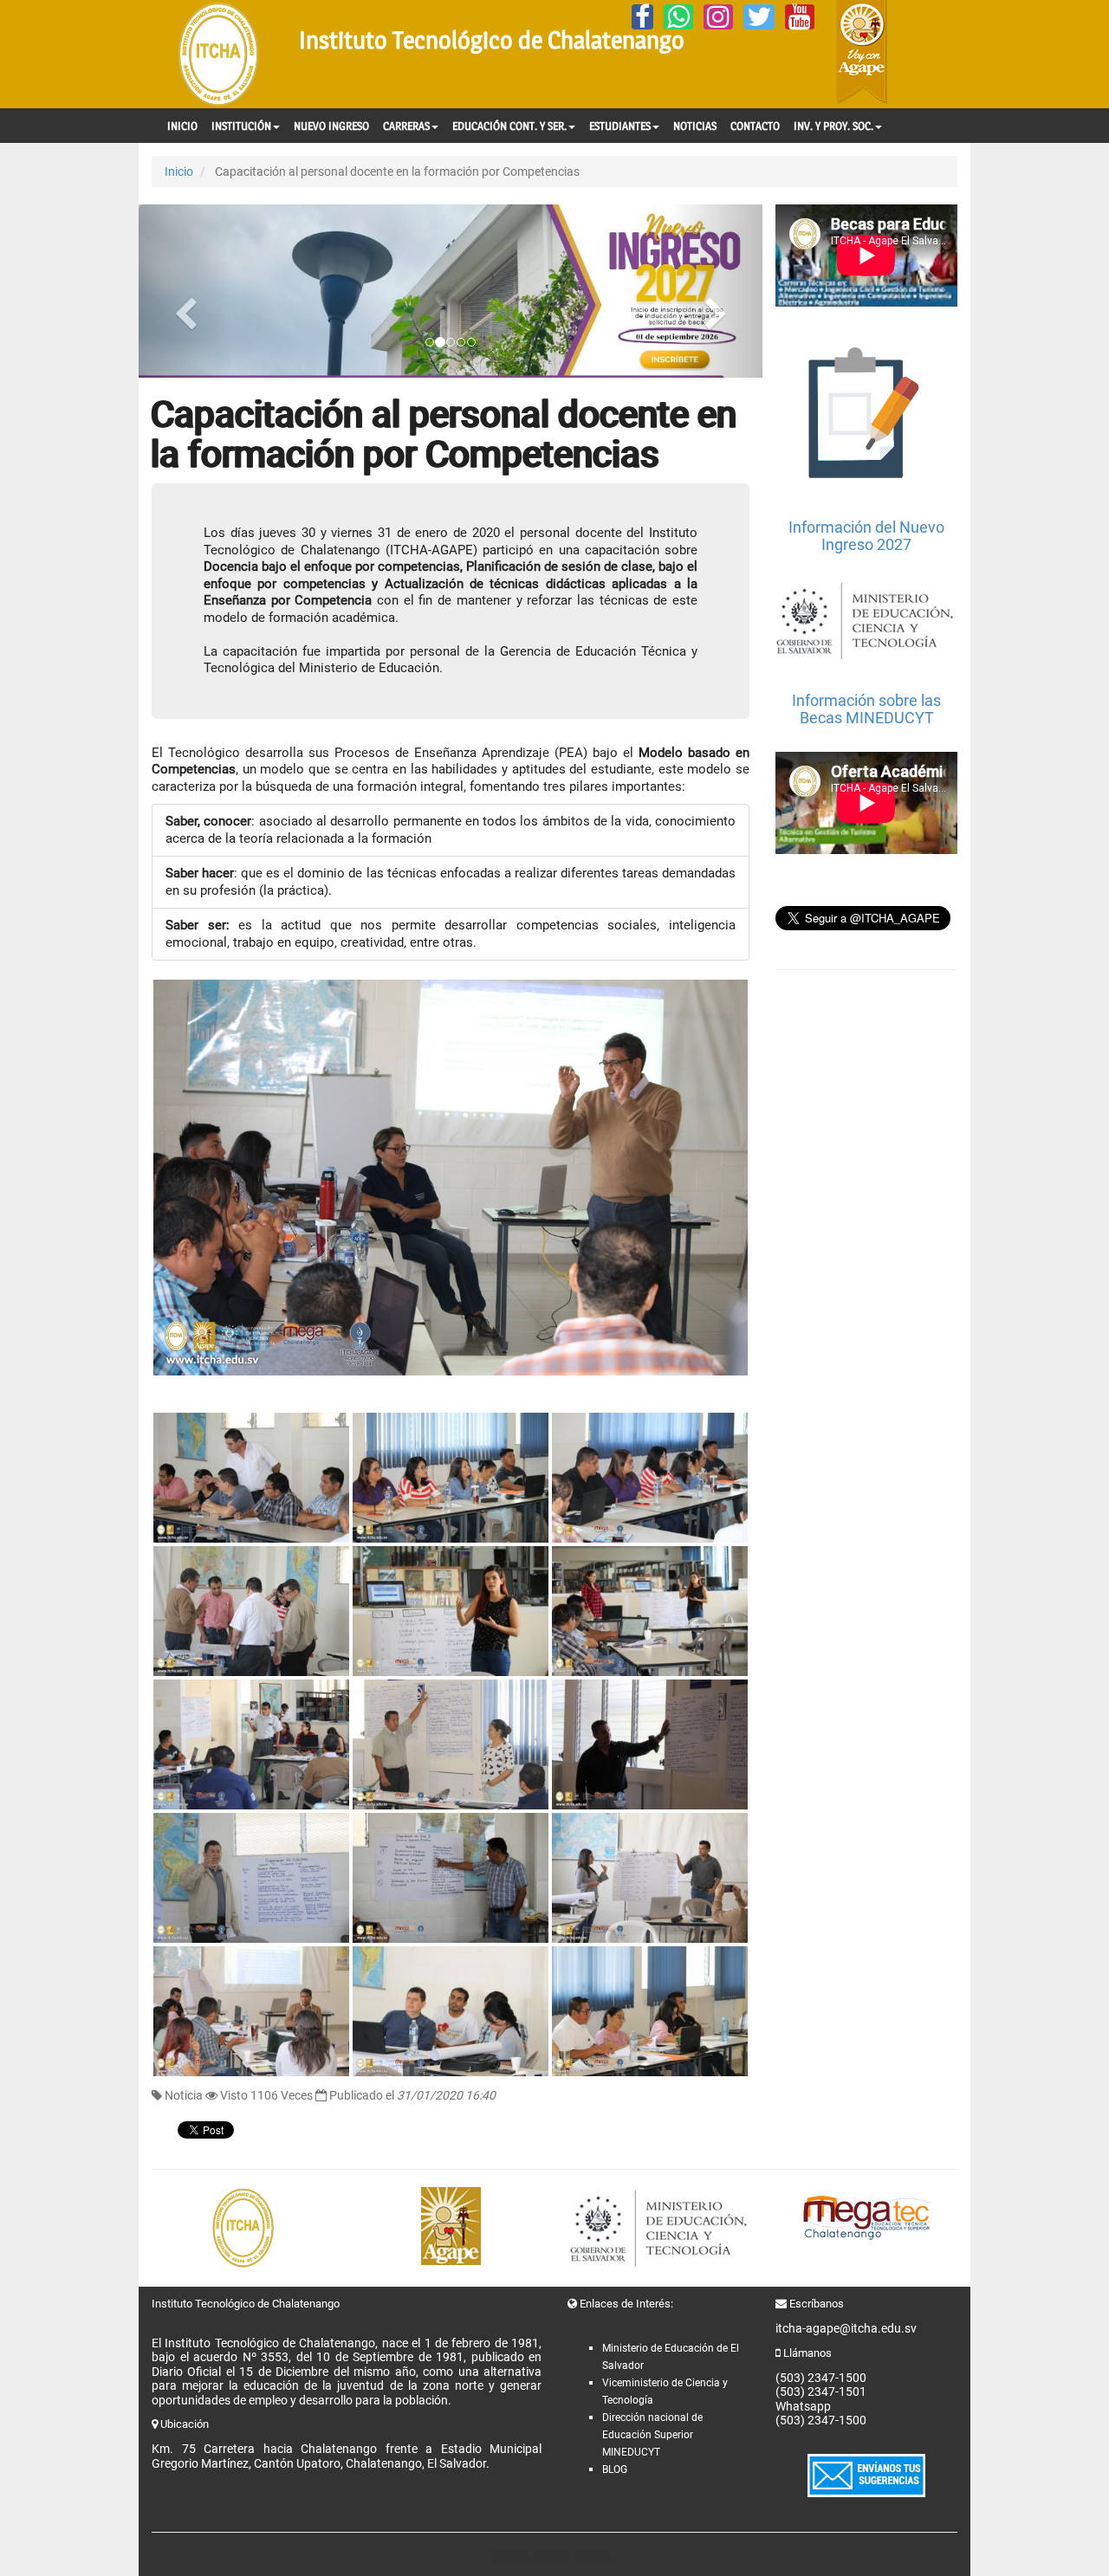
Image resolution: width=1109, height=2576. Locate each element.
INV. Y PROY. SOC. (833, 126)
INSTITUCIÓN (241, 126)
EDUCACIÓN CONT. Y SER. (509, 126)
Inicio (179, 172)
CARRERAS (406, 126)
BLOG (615, 2469)
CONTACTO (755, 126)
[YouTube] (800, 17)
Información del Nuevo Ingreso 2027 (866, 536)
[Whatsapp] (678, 17)
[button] (185, 291)
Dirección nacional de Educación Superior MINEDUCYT (652, 2435)
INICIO (182, 126)
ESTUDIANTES (620, 126)
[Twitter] (759, 17)
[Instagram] (718, 17)
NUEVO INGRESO (331, 126)
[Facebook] (642, 17)
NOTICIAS (695, 126)
